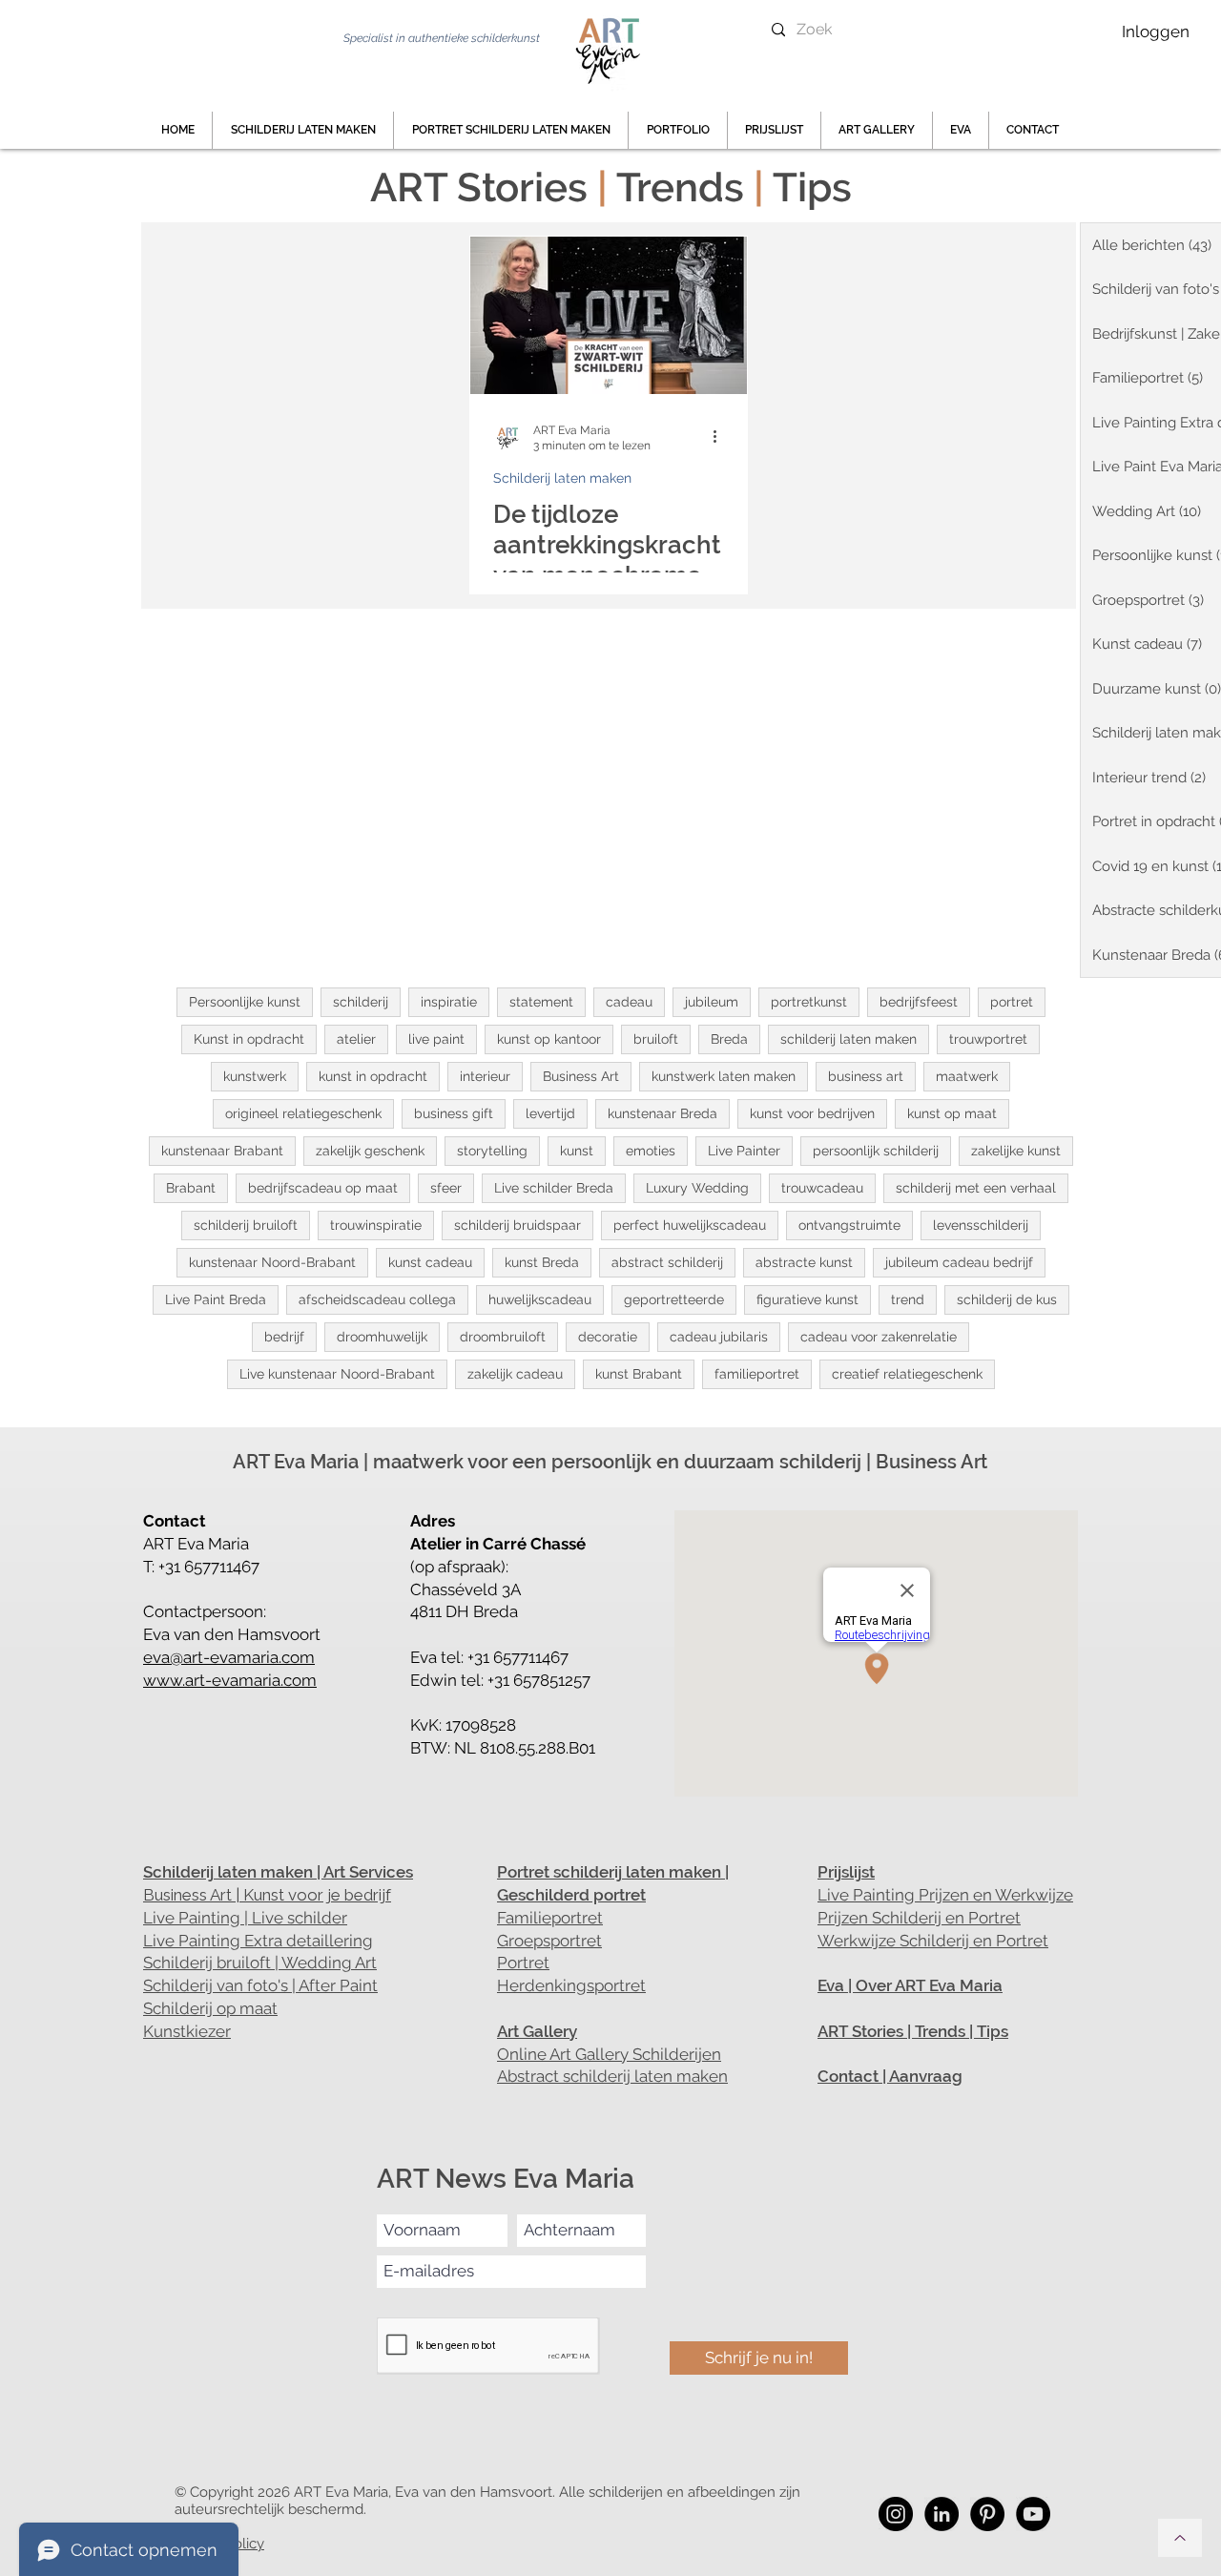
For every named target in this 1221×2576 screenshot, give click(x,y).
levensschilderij (981, 1225)
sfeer (446, 1188)
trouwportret (988, 1039)
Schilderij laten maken (562, 478)
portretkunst (809, 1002)
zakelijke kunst (1016, 1151)
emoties (651, 1151)
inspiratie (449, 1002)
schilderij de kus (1007, 1299)
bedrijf (284, 1337)
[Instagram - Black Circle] (896, 2514)
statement (541, 1002)
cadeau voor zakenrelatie (879, 1337)
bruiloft (656, 1039)
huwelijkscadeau (540, 1299)
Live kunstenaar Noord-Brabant (337, 1374)
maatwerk (967, 1076)
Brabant (191, 1188)
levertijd (550, 1113)
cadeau (629, 1002)
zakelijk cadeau (515, 1374)
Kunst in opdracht (249, 1039)
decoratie (608, 1337)
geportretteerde (674, 1299)
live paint (436, 1039)
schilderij (361, 1002)
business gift (454, 1113)
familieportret (757, 1374)
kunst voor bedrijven (812, 1113)
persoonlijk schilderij (876, 1151)
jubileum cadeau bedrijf (959, 1262)
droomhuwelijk (382, 1337)
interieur (485, 1076)
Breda (729, 1039)
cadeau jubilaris (719, 1337)
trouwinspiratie (376, 1225)
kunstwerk (255, 1076)
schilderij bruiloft (246, 1225)
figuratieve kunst (807, 1299)
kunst (577, 1151)
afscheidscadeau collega (377, 1299)
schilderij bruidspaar (517, 1225)
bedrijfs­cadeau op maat (323, 1188)
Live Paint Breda (216, 1299)
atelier (356, 1039)
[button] (678, 130)
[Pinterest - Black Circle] (987, 2514)
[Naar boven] (1180, 2538)
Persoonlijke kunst (245, 1002)
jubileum (712, 1002)
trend (908, 1299)
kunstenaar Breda (662, 1113)
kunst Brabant (639, 1374)
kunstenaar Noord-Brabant (272, 1262)
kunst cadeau (430, 1262)
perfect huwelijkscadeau (690, 1225)
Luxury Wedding (697, 1188)
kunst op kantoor (549, 1039)
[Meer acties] (721, 437)
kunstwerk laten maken (724, 1076)
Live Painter (744, 1151)
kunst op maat (952, 1113)
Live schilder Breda (554, 1188)
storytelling (492, 1151)
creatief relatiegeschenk (907, 1374)
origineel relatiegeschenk (303, 1113)
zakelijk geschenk (370, 1151)
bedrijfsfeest (919, 1002)
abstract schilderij (667, 1262)
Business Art (581, 1076)
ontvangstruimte (849, 1225)
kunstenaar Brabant (222, 1151)
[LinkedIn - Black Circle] (942, 2514)
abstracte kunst (804, 1262)
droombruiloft (503, 1337)
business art (866, 1076)
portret (1012, 1002)
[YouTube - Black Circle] (1033, 2514)
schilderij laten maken (848, 1039)
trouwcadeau (822, 1188)
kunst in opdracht (373, 1076)
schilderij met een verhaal (976, 1188)
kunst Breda (542, 1262)
